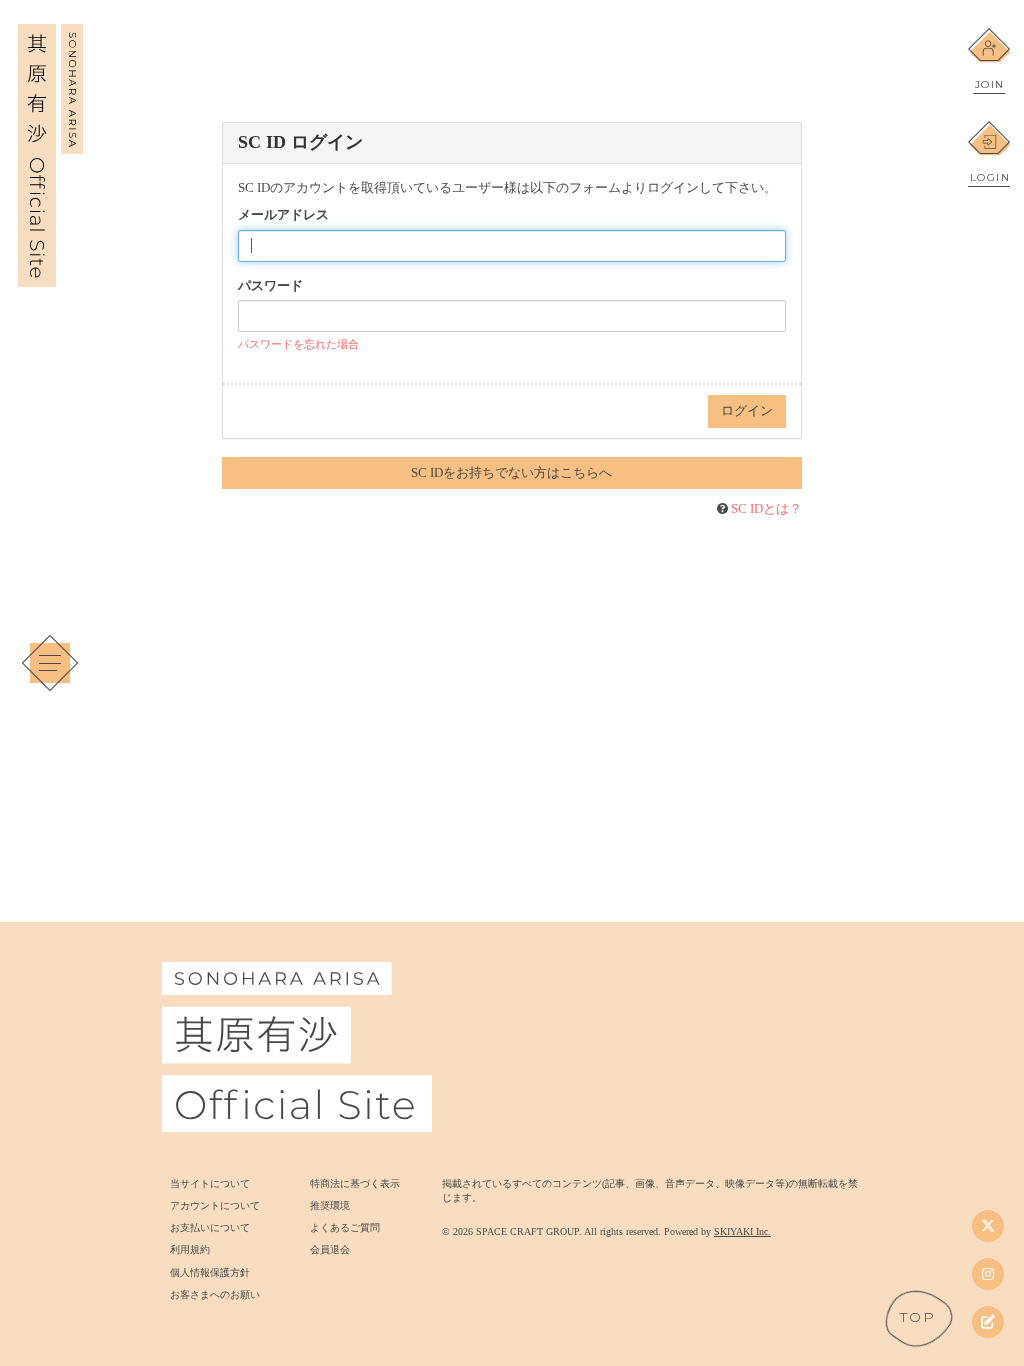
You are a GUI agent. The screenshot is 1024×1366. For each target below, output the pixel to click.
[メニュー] (50, 663)
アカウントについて (215, 1205)
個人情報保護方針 (210, 1272)
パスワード (270, 285)
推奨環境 (330, 1205)
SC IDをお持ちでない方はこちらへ (511, 472)
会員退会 (330, 1249)
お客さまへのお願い (215, 1294)
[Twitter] (988, 1226)
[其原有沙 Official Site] (50, 276)
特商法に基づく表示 (355, 1183)
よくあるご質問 (345, 1227)
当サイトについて (210, 1183)
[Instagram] (988, 1274)
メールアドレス (283, 214)
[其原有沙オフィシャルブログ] (988, 1322)
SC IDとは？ (766, 508)
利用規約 (190, 1249)
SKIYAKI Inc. (742, 1231)
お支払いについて (210, 1227)
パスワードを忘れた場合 (298, 344)
